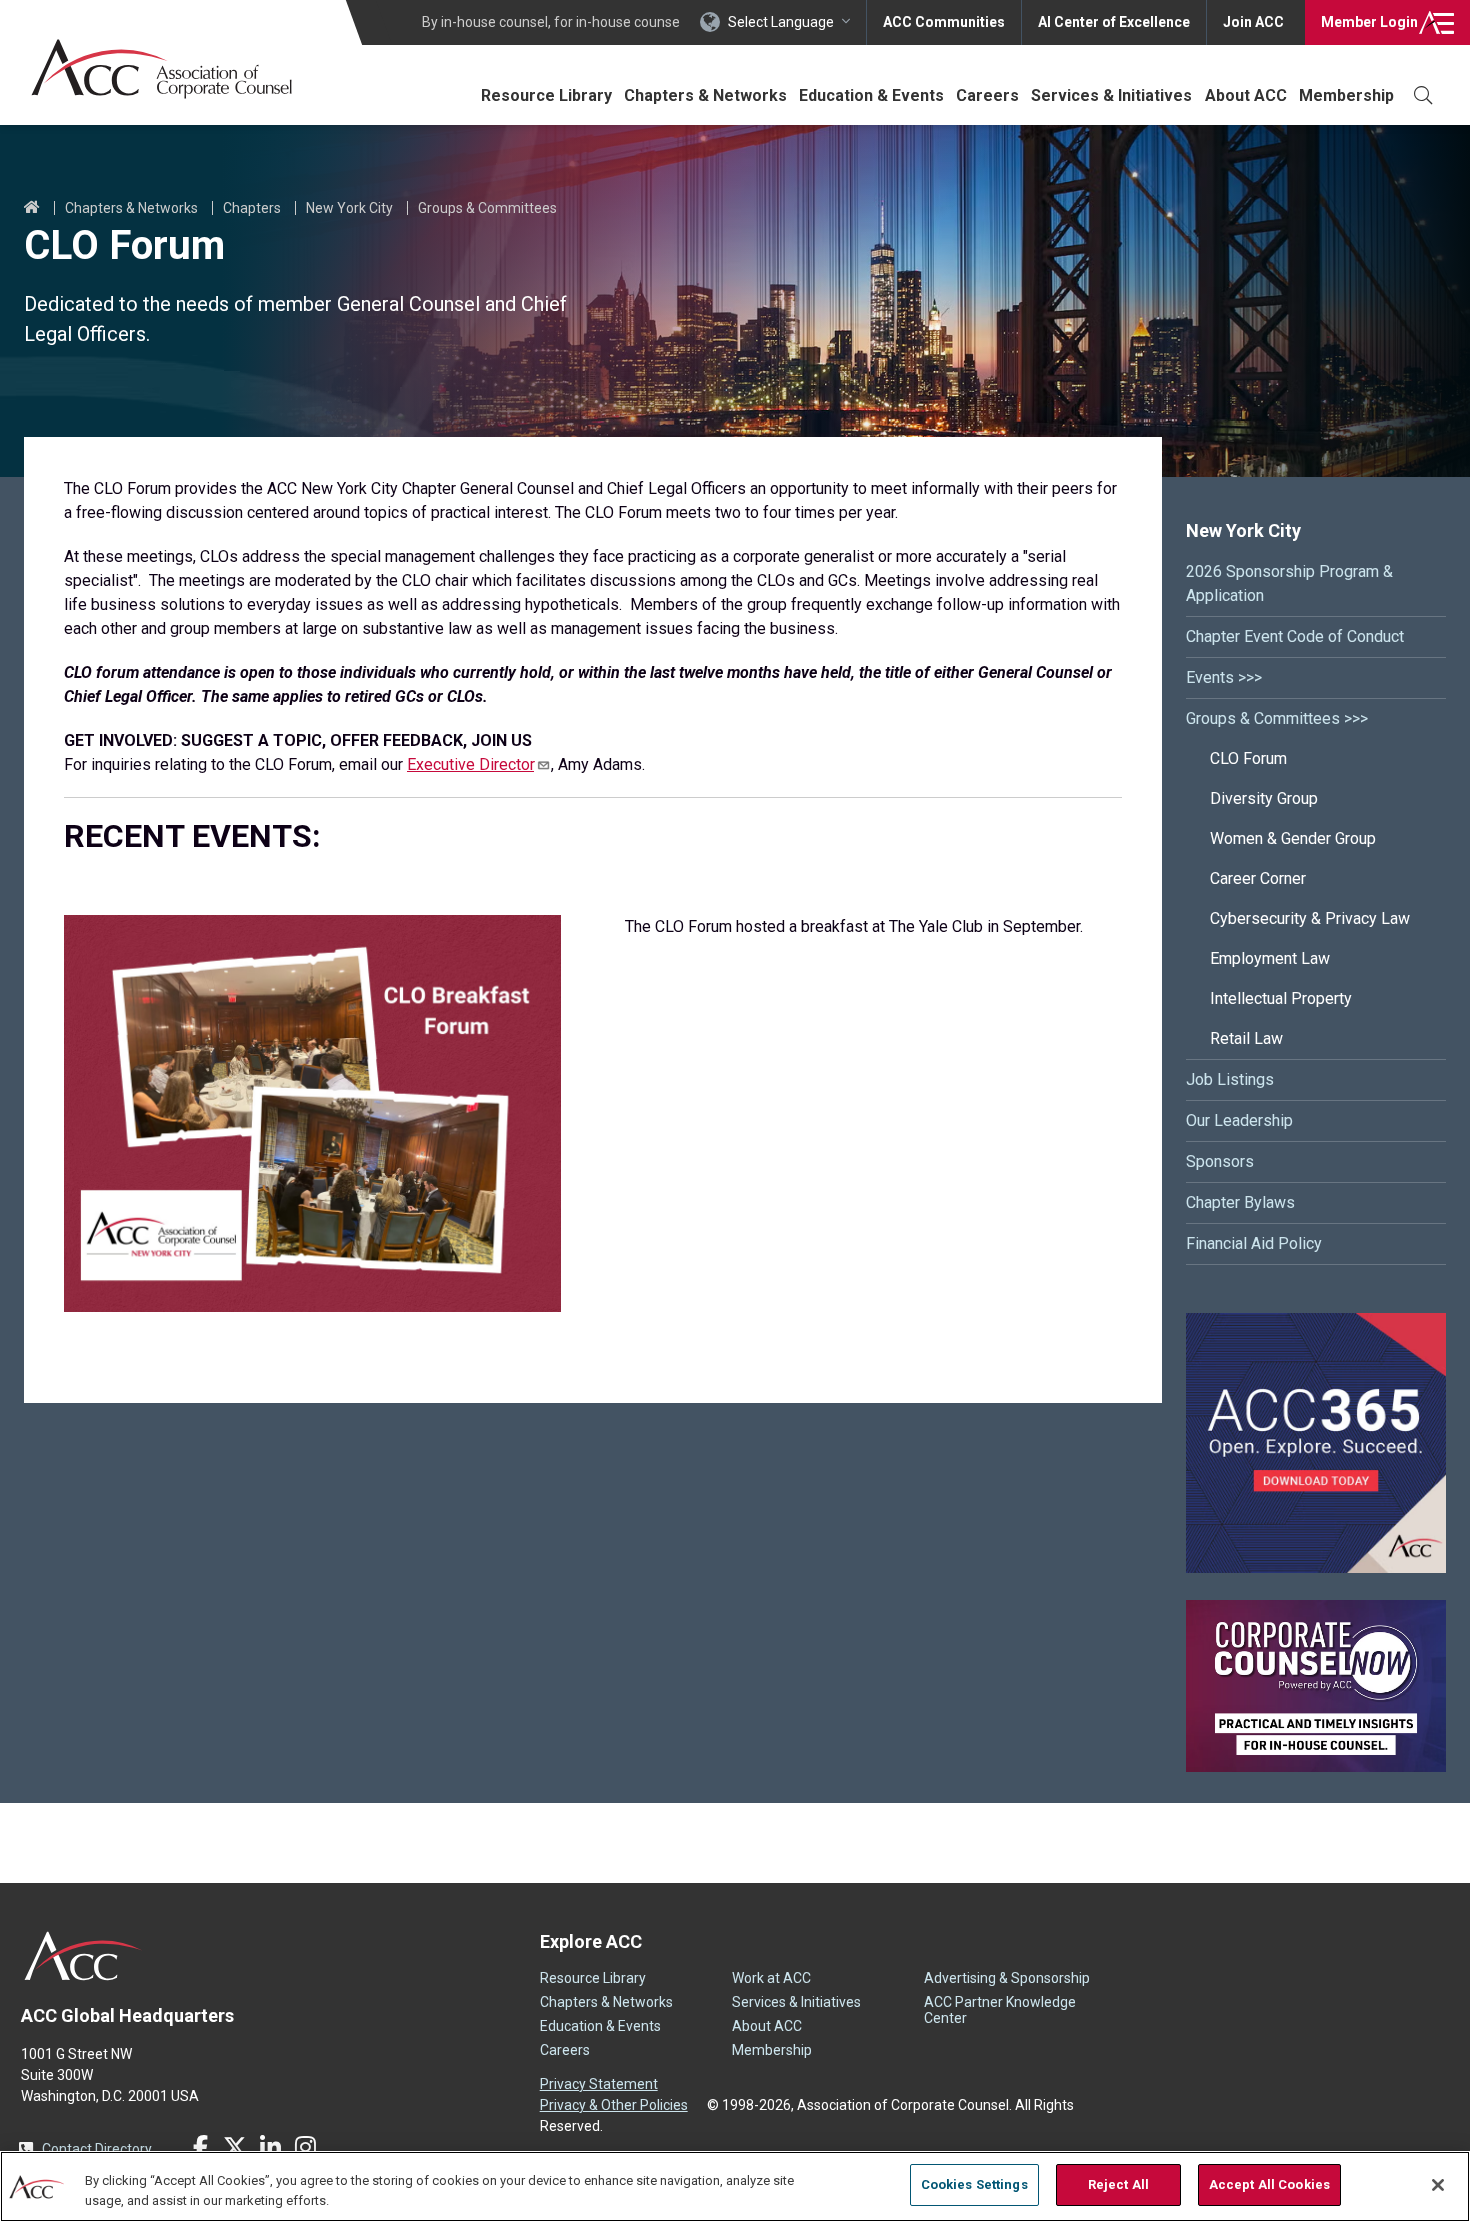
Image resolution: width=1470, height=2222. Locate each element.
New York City (349, 208)
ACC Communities (944, 22)
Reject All (1118, 2184)
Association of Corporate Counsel (161, 68)
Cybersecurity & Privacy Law (1310, 918)
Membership (1346, 95)
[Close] (1438, 2185)
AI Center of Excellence (1114, 22)
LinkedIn (270, 2147)
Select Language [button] (781, 22)
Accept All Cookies (1269, 2184)
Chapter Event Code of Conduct (1295, 636)
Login (1369, 22)
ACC (83, 1956)
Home (32, 208)
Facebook (200, 2147)
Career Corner (1258, 878)
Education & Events (871, 95)
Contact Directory (97, 2149)
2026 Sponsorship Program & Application (1289, 583)
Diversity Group (1264, 798)
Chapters (252, 208)
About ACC (1246, 95)
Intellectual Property (1281, 998)
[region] (735, 2186)
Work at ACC (771, 1978)
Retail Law (1246, 1038)
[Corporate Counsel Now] (1316, 1766)
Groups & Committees (487, 208)
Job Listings (1230, 1079)
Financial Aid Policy (1254, 1243)
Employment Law (1270, 958)
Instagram (305, 2147)
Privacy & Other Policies (614, 2105)
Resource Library (546, 95)
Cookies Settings (974, 2184)
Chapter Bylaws (1240, 1202)
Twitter (235, 2147)
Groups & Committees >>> (1277, 718)
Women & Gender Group (1293, 838)
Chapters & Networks (705, 95)
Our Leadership (1239, 1120)
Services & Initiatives (1111, 95)
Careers (987, 95)
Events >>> (1224, 677)
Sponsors (1220, 1161)
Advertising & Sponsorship (1007, 1978)
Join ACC (1253, 22)
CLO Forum (1248, 758)
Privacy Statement (599, 2084)
